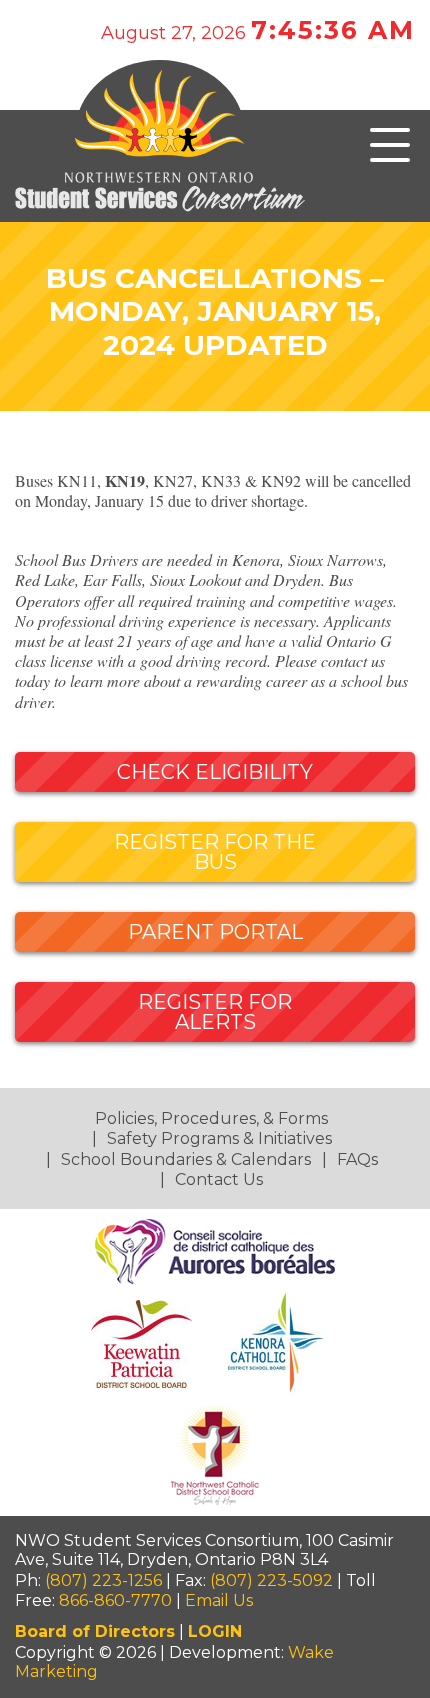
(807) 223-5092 (271, 1580)
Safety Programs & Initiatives (219, 1138)
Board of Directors (95, 1631)
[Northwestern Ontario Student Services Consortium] (215, 171)
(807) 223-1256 (103, 1580)
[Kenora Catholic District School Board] (278, 1342)
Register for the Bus (215, 852)
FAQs (357, 1159)
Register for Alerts (215, 1012)
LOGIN (215, 1631)
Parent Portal (215, 932)
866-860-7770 (115, 1600)
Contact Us (219, 1179)
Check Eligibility (215, 772)
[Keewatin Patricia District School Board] (143, 1342)
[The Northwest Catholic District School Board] (215, 1453)
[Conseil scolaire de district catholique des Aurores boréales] (215, 1250)
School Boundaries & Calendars (186, 1159)
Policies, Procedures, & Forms (211, 1118)
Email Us (219, 1600)
